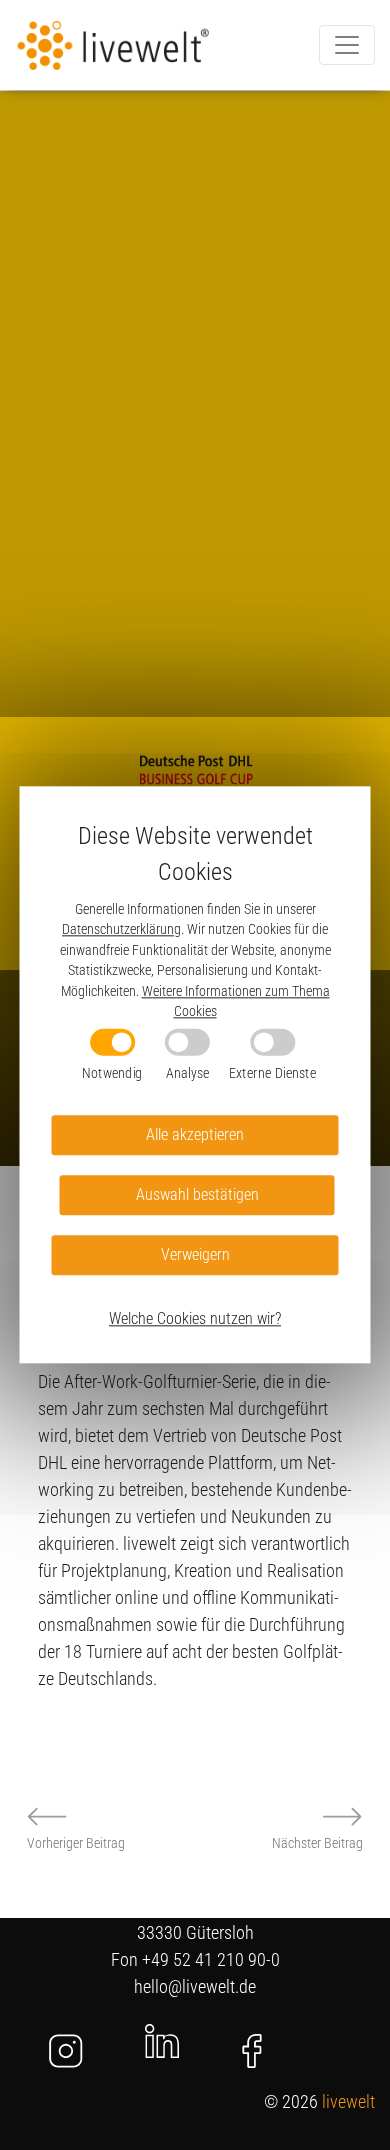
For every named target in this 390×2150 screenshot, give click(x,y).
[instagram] (66, 2051)
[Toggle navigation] (347, 45)
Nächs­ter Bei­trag (317, 1843)
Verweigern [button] (195, 1255)
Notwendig (112, 1073)
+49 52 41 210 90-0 (211, 1959)
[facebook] (252, 2051)
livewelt (348, 2101)
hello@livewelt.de (195, 1986)
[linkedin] (162, 2039)
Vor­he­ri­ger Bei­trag (76, 1843)
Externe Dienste (272, 1073)
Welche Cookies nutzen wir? (195, 1319)
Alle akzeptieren (195, 1135)
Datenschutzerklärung (121, 930)
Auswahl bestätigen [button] (197, 1195)
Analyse (188, 1073)
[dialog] (195, 1074)
